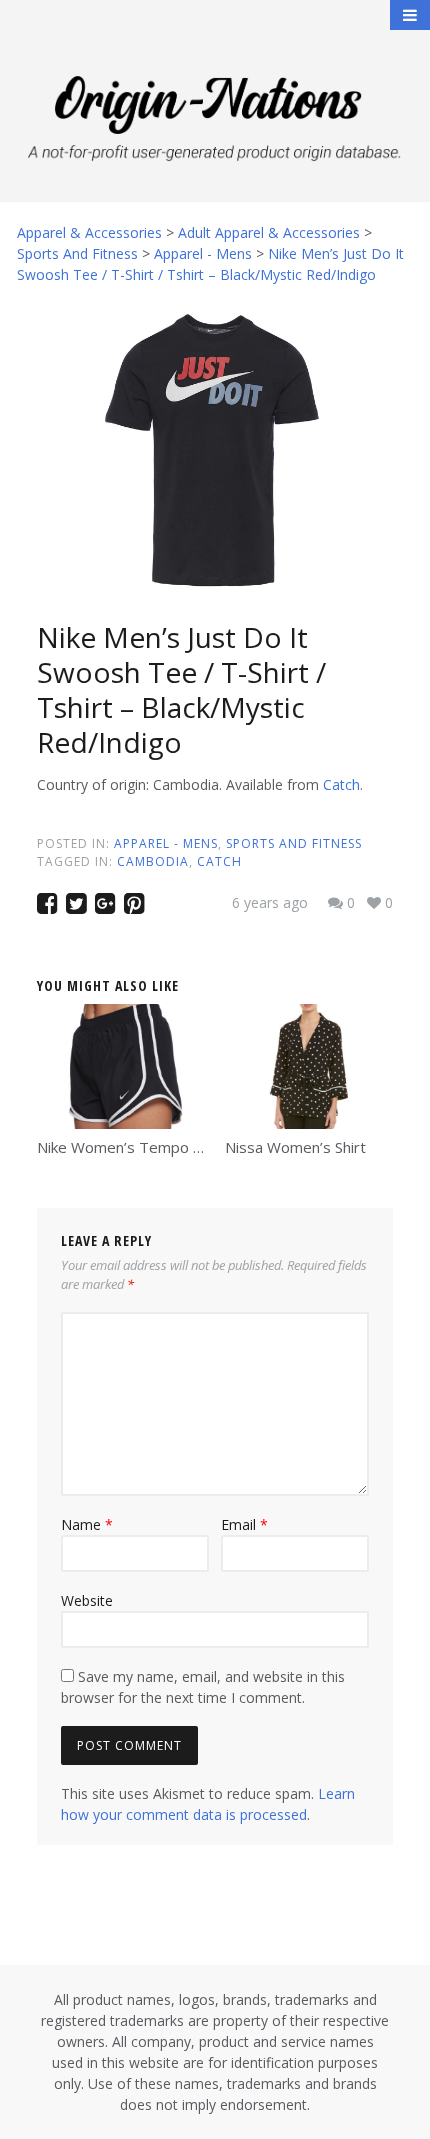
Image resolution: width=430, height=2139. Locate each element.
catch (219, 861)
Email (244, 1524)
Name (87, 1524)
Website (87, 1600)
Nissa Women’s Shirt (295, 1147)
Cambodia (153, 861)
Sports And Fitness (294, 843)
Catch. (343, 784)
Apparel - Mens (166, 843)
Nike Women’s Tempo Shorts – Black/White (186, 1147)
